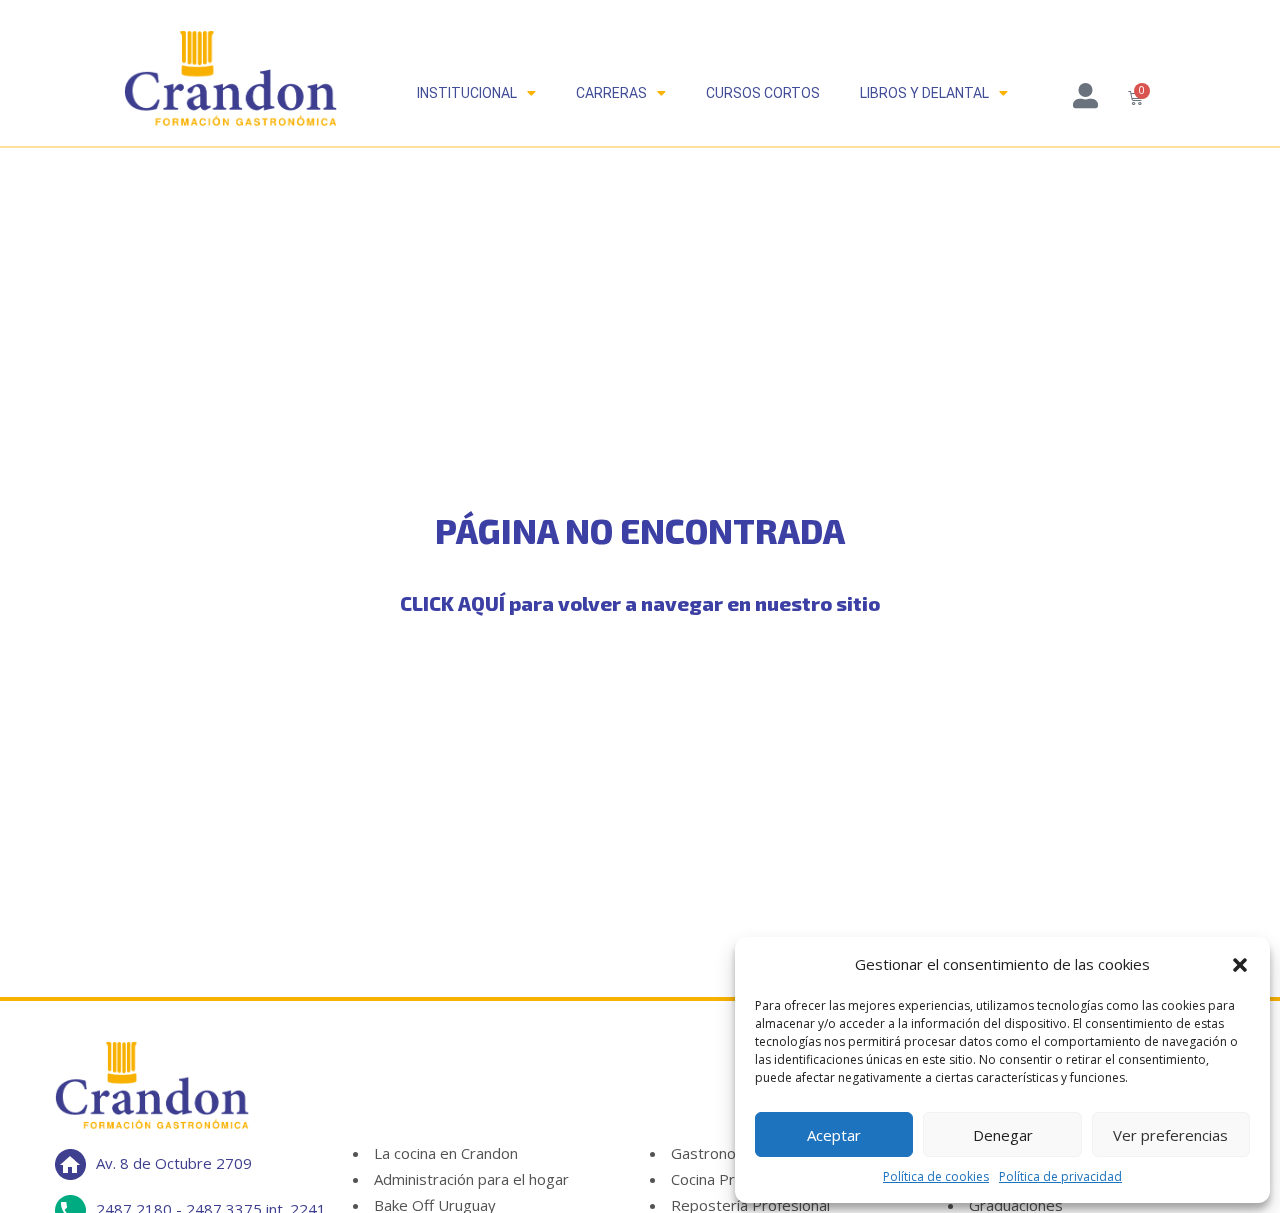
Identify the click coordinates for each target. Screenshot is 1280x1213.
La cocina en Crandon (446, 1153)
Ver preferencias (1170, 1135)
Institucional (467, 93)
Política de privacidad (1060, 1176)
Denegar (1003, 1135)
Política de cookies (936, 1176)
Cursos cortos (763, 93)
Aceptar (834, 1135)
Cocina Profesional (734, 1179)
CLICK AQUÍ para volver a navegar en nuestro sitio (640, 603)
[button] (1240, 965)
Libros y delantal (924, 93)
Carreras (611, 93)
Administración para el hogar (471, 1179)
